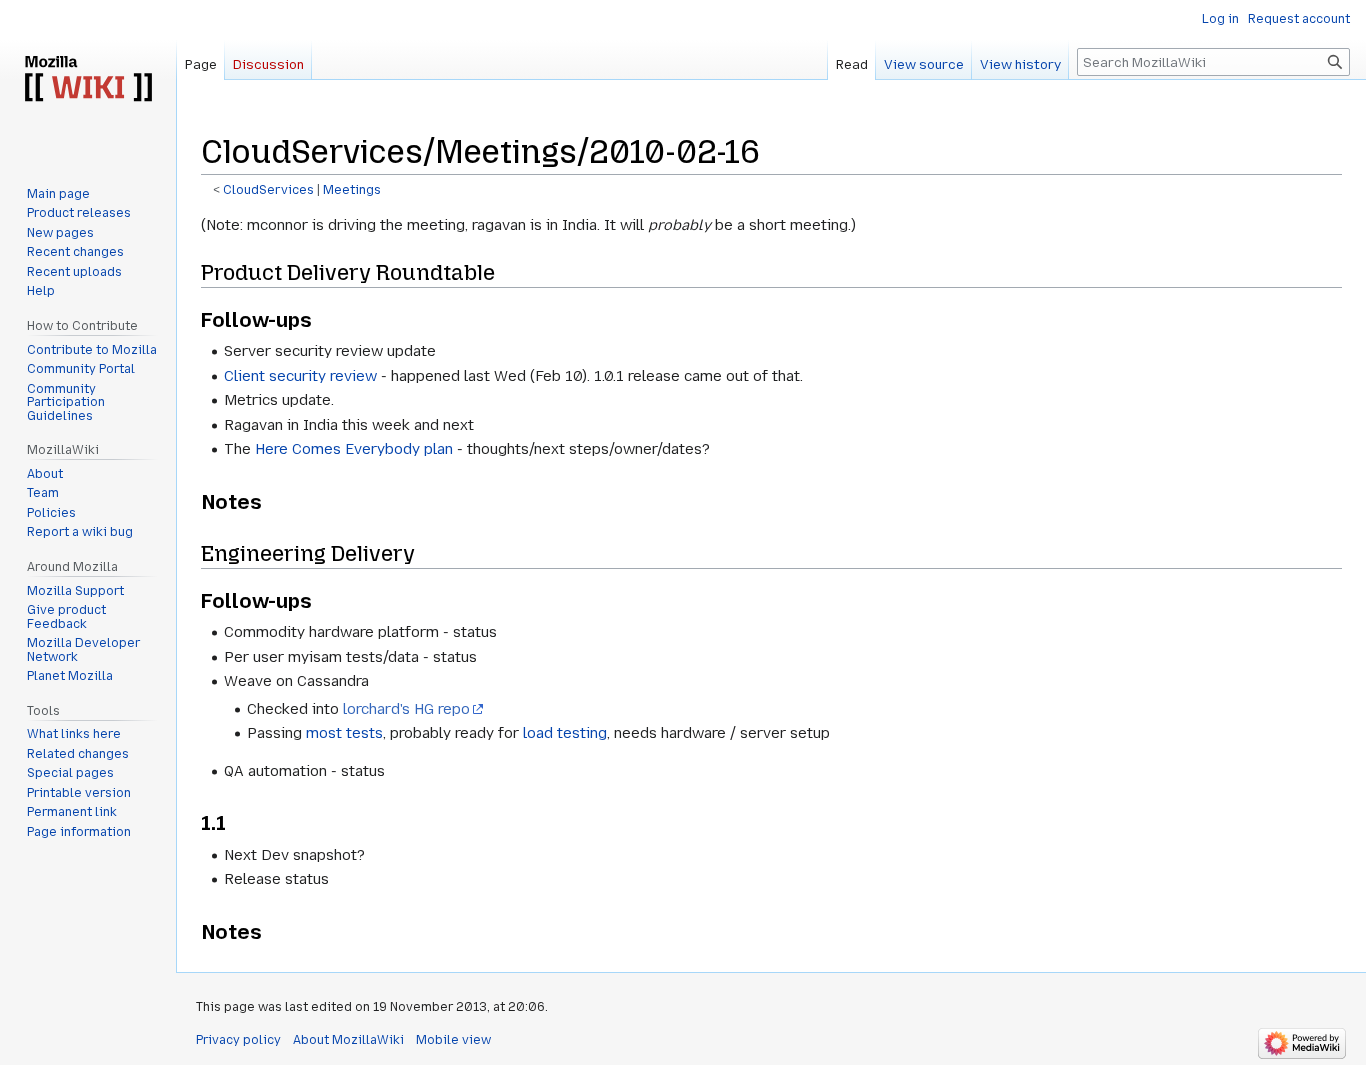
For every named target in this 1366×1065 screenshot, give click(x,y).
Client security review (300, 376)
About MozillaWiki (348, 1040)
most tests (344, 733)
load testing (565, 733)
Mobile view (453, 1040)
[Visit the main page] (88, 80)
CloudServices (268, 190)
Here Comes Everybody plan (354, 449)
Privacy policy (238, 1040)
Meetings (352, 190)
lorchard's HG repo (406, 709)
